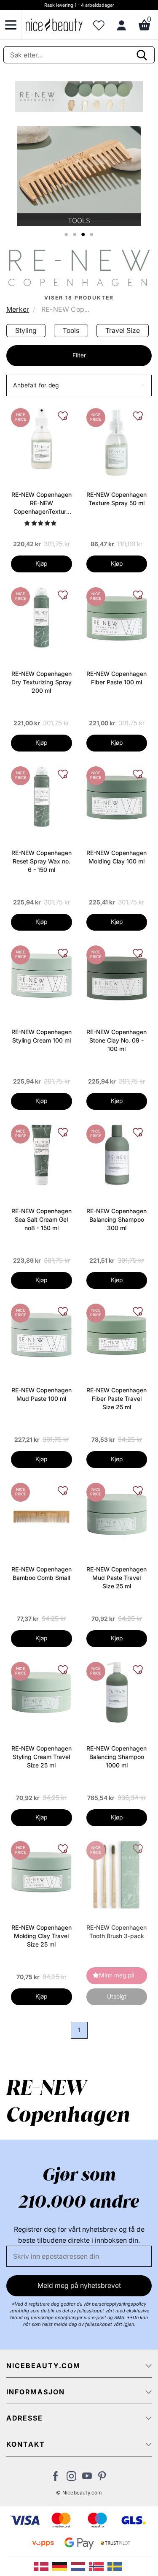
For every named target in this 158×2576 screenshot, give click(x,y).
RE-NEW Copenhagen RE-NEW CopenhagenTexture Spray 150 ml (42, 503)
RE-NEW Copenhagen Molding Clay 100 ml (116, 857)
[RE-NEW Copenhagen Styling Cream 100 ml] (42, 975)
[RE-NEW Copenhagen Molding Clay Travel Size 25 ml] (41, 1871)
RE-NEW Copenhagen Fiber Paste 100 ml (116, 678)
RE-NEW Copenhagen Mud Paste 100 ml (42, 1394)
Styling (26, 330)
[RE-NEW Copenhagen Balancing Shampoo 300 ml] (117, 1154)
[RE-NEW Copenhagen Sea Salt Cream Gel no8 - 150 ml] (41, 1154)
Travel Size (123, 330)
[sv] (116, 2566)
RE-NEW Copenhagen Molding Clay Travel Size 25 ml (42, 1936)
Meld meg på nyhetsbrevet (79, 2285)
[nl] (80, 2566)
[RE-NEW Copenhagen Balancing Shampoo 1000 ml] (117, 1691)
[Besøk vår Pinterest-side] (103, 2478)
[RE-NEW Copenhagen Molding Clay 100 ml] (117, 796)
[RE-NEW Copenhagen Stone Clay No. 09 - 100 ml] (117, 975)
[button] (79, 385)
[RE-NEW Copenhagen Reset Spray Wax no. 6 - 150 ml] (42, 796)
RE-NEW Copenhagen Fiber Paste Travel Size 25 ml (116, 1398)
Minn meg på (117, 1975)
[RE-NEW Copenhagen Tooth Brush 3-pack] (116, 1874)
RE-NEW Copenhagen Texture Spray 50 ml (116, 499)
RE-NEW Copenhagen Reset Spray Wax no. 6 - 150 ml (42, 861)
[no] (98, 2566)
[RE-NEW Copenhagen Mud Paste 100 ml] (41, 1333)
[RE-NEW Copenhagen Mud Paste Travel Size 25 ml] (117, 1512)
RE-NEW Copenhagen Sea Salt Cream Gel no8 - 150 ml (42, 1219)
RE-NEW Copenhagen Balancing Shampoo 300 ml (116, 1219)
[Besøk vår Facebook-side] (56, 2478)
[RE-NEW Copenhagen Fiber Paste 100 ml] (117, 617)
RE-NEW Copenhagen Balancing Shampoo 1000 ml (116, 1757)
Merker (18, 309)
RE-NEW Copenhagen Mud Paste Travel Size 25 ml (116, 1578)
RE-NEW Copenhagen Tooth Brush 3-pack (116, 1932)
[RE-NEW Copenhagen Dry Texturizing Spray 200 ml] (41, 617)
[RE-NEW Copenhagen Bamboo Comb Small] (42, 1516)
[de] (62, 2566)
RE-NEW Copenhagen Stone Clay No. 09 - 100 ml (116, 1040)
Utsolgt (117, 1996)
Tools (71, 330)
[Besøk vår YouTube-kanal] (87, 2478)
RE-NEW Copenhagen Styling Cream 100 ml (42, 1036)
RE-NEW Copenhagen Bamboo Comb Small (42, 1573)
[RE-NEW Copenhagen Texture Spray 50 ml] (116, 441)
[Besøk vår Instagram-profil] (71, 2478)
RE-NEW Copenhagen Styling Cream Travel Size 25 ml (42, 1757)
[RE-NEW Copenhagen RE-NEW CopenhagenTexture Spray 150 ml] (41, 438)
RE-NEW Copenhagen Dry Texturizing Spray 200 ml (42, 682)
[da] (43, 2566)
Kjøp (41, 563)
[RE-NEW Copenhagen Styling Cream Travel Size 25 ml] (41, 1691)
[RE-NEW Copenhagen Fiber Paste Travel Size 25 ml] (117, 1333)
